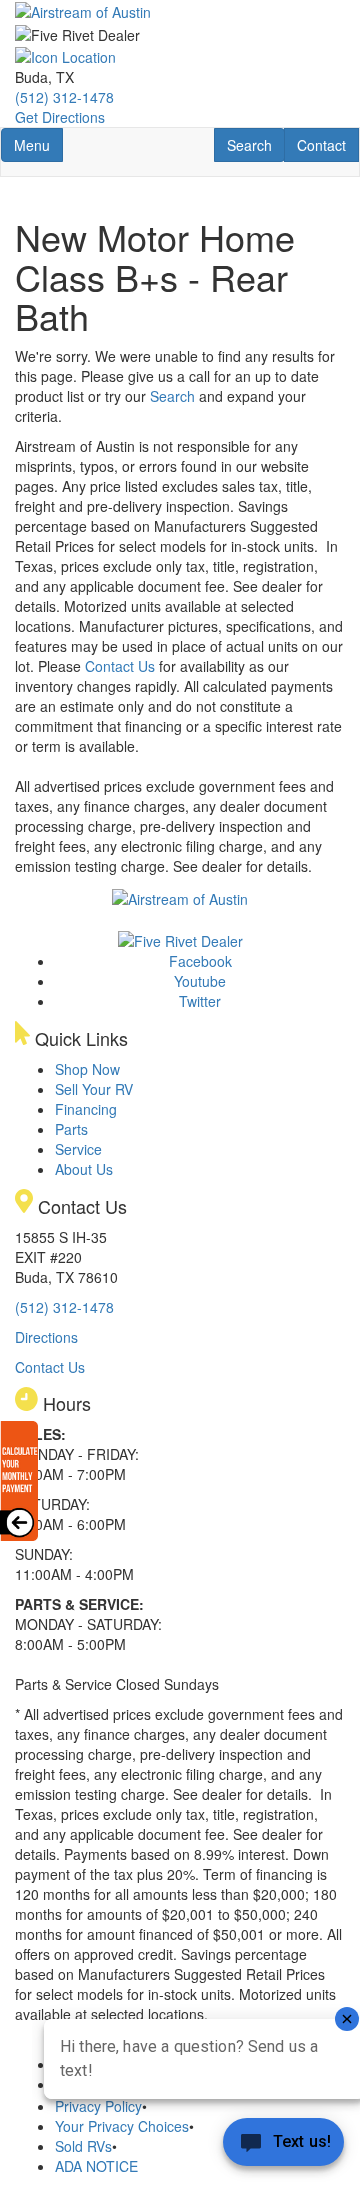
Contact (327, 144)
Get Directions (60, 117)
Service (78, 1149)
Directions (46, 1337)
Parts (71, 1129)
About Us (84, 1169)
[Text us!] (283, 2146)
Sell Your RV (94, 1089)
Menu (38, 144)
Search (255, 144)
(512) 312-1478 (64, 97)
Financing (86, 1109)
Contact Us (120, 666)
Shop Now (87, 1069)
